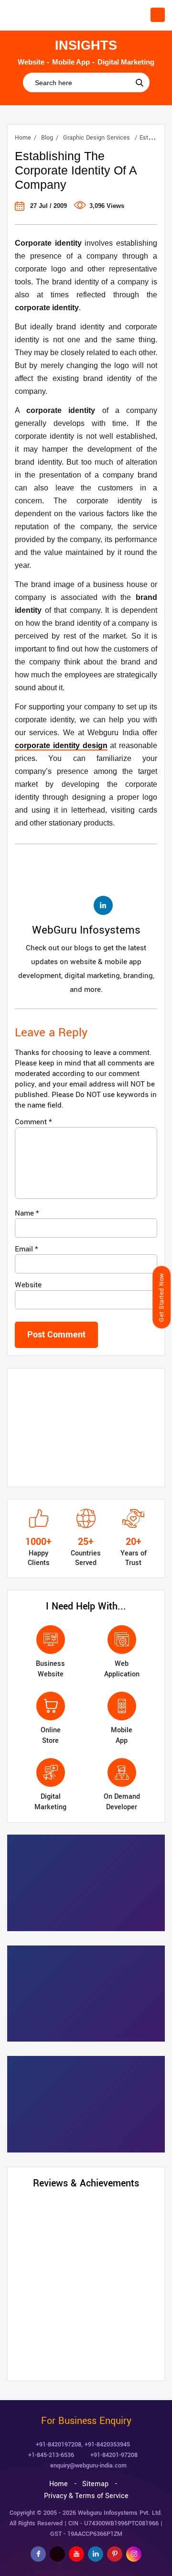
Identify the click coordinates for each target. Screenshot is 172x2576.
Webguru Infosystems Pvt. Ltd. (120, 2513)
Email (27, 1249)
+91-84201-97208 (114, 2455)
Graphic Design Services (97, 138)
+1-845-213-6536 (51, 2455)
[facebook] (38, 2554)
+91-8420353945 (107, 2445)
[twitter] (57, 2554)
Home (23, 138)
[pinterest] (115, 2554)
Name (27, 1213)
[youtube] (76, 2554)
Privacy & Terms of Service (86, 2496)
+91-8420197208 (59, 2445)
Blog (47, 138)
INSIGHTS (86, 45)
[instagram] (134, 2554)
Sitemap (95, 2484)
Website (28, 1285)
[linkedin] (96, 2554)
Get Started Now (161, 1297)
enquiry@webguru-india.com (88, 2466)
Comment (33, 1122)
